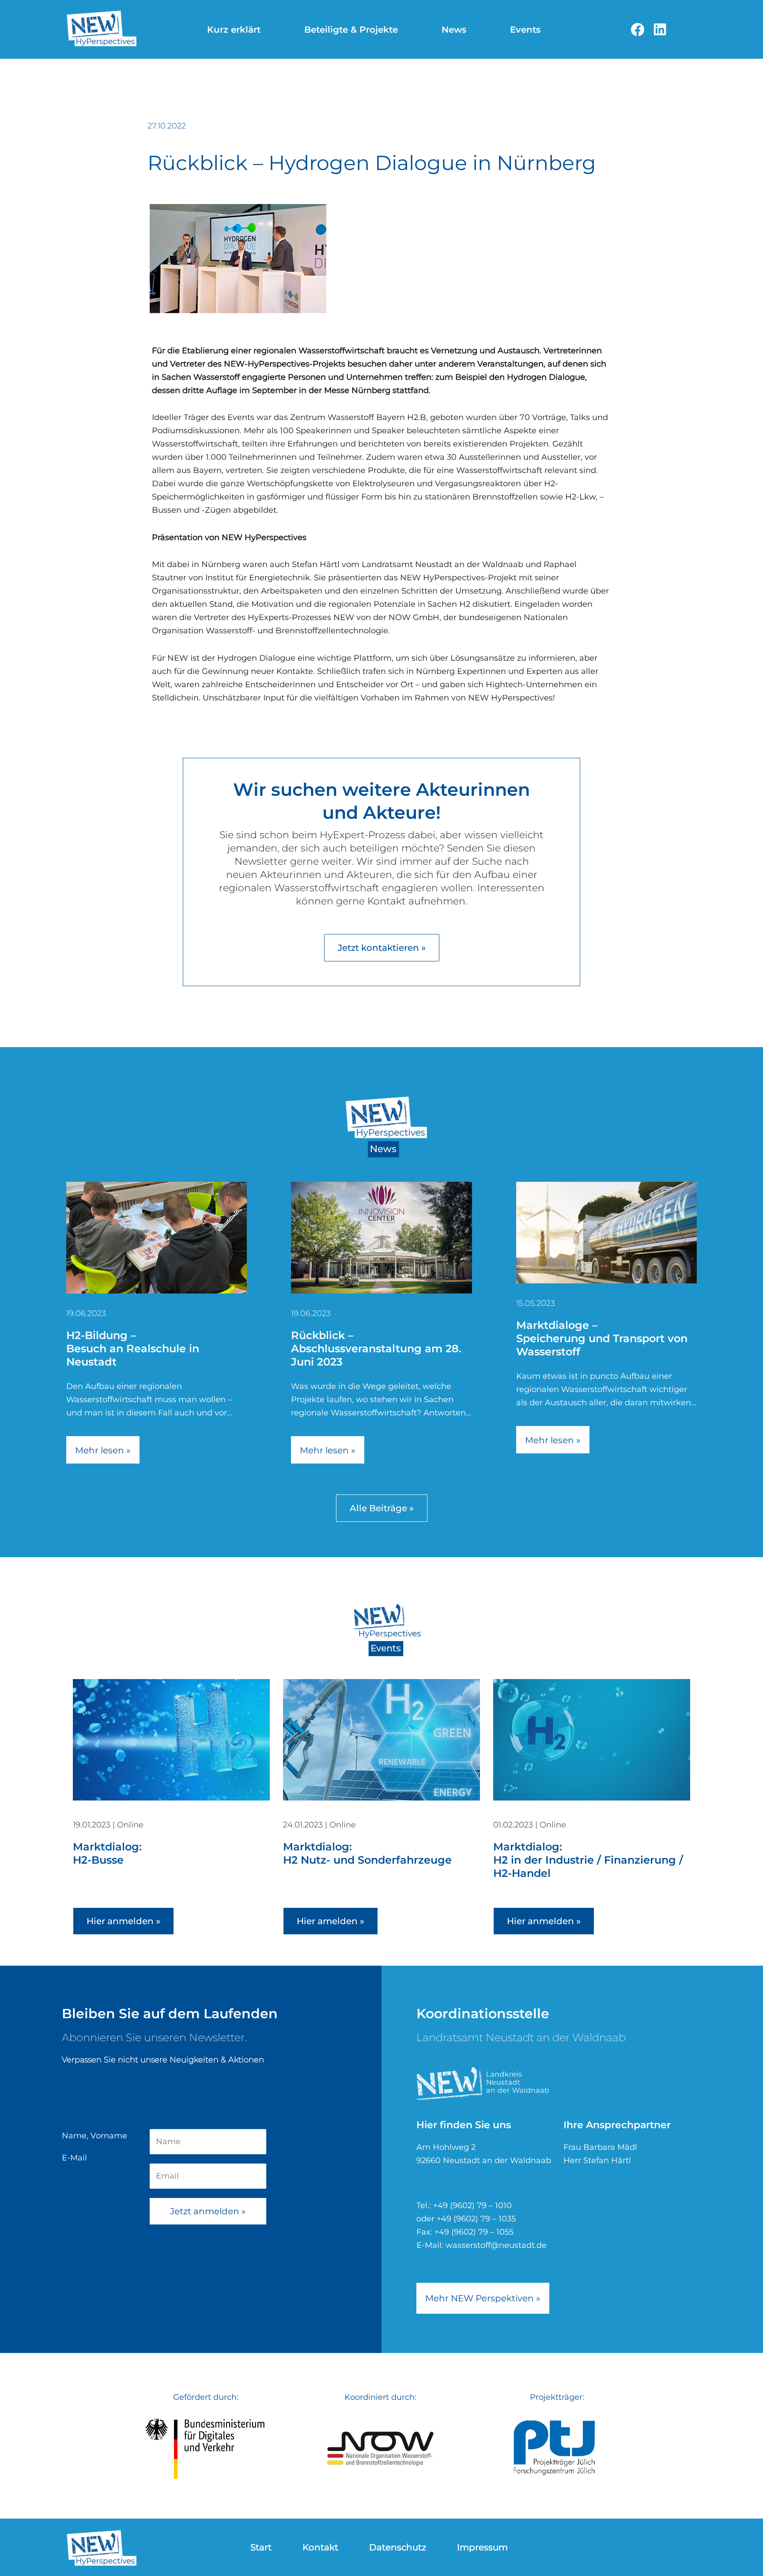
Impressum (482, 2547)
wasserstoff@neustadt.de (496, 2245)
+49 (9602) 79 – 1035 (476, 2219)
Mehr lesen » (103, 1450)
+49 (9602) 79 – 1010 (472, 2205)
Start (261, 2547)
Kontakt (320, 2547)
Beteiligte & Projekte (351, 30)
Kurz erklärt (234, 30)
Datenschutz (398, 2547)
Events (525, 30)
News (454, 30)
